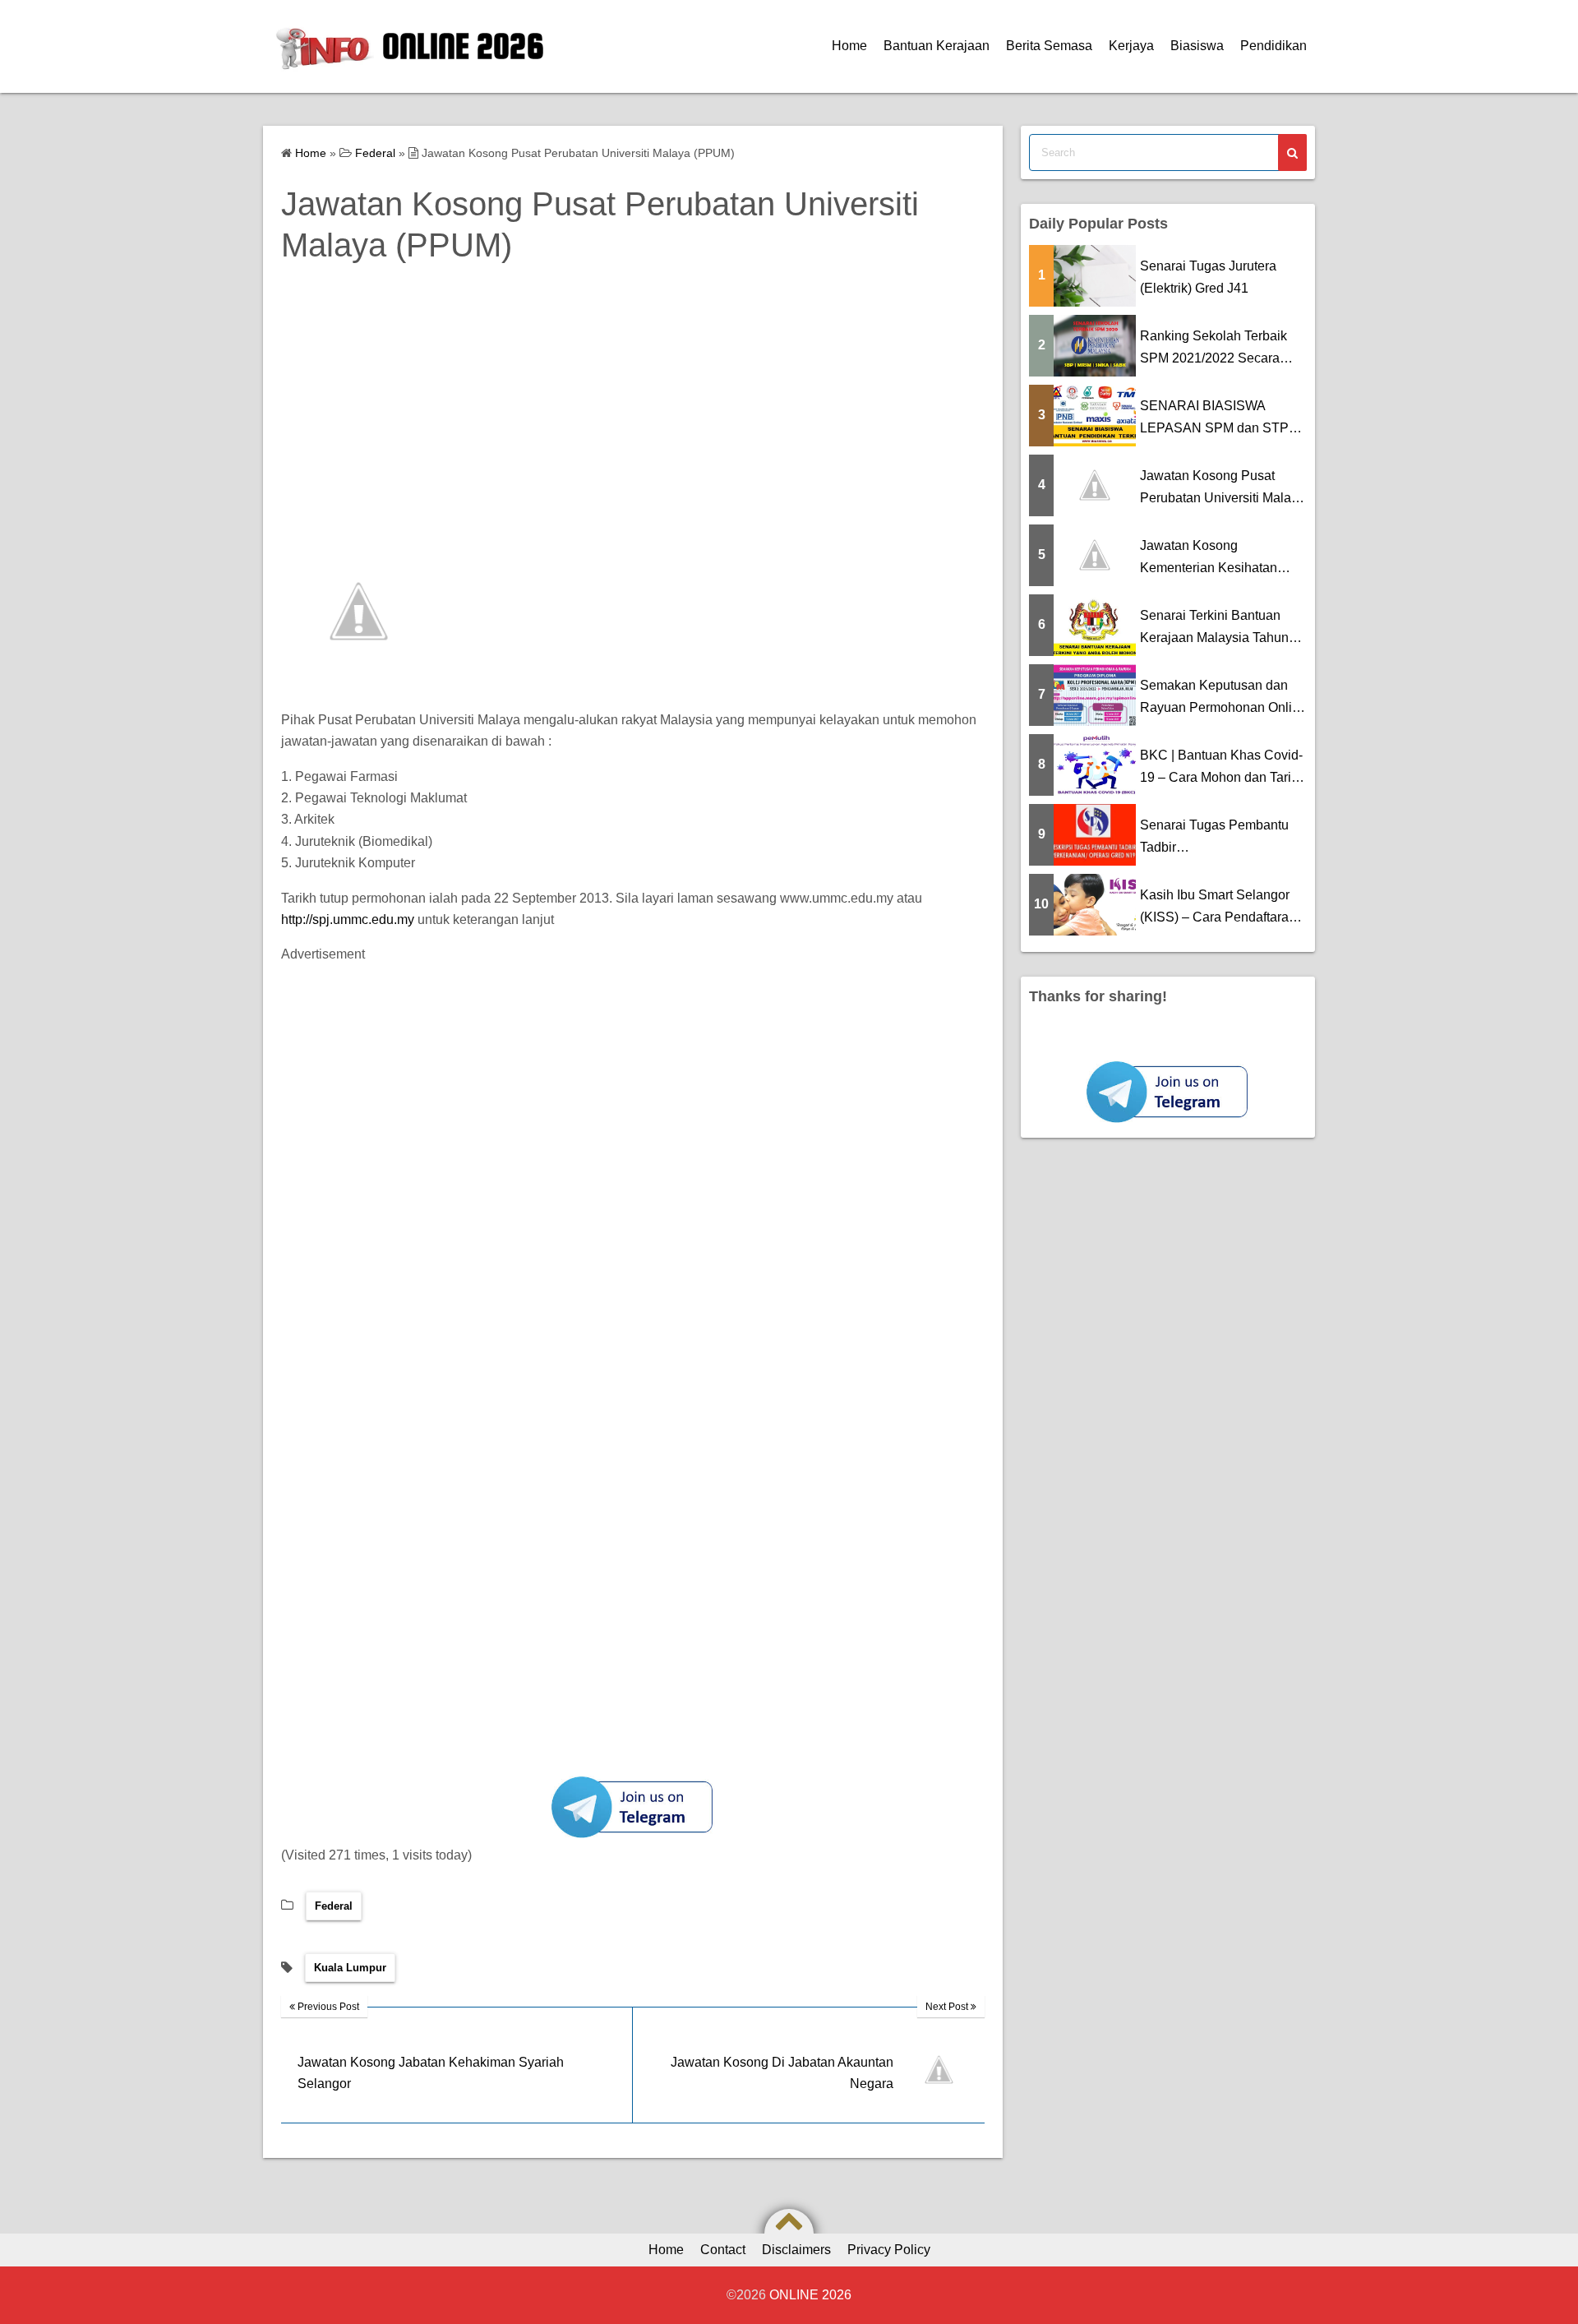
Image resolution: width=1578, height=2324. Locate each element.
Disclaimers (796, 2250)
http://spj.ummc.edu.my (348, 919)
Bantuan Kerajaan (937, 46)
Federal (334, 1906)
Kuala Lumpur (350, 1968)
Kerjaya (1131, 46)
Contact (723, 2250)
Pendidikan (1273, 46)
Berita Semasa (1049, 46)
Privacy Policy (889, 2250)
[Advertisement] (774, 418)
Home (849, 46)
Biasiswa (1197, 46)
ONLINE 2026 (463, 46)
